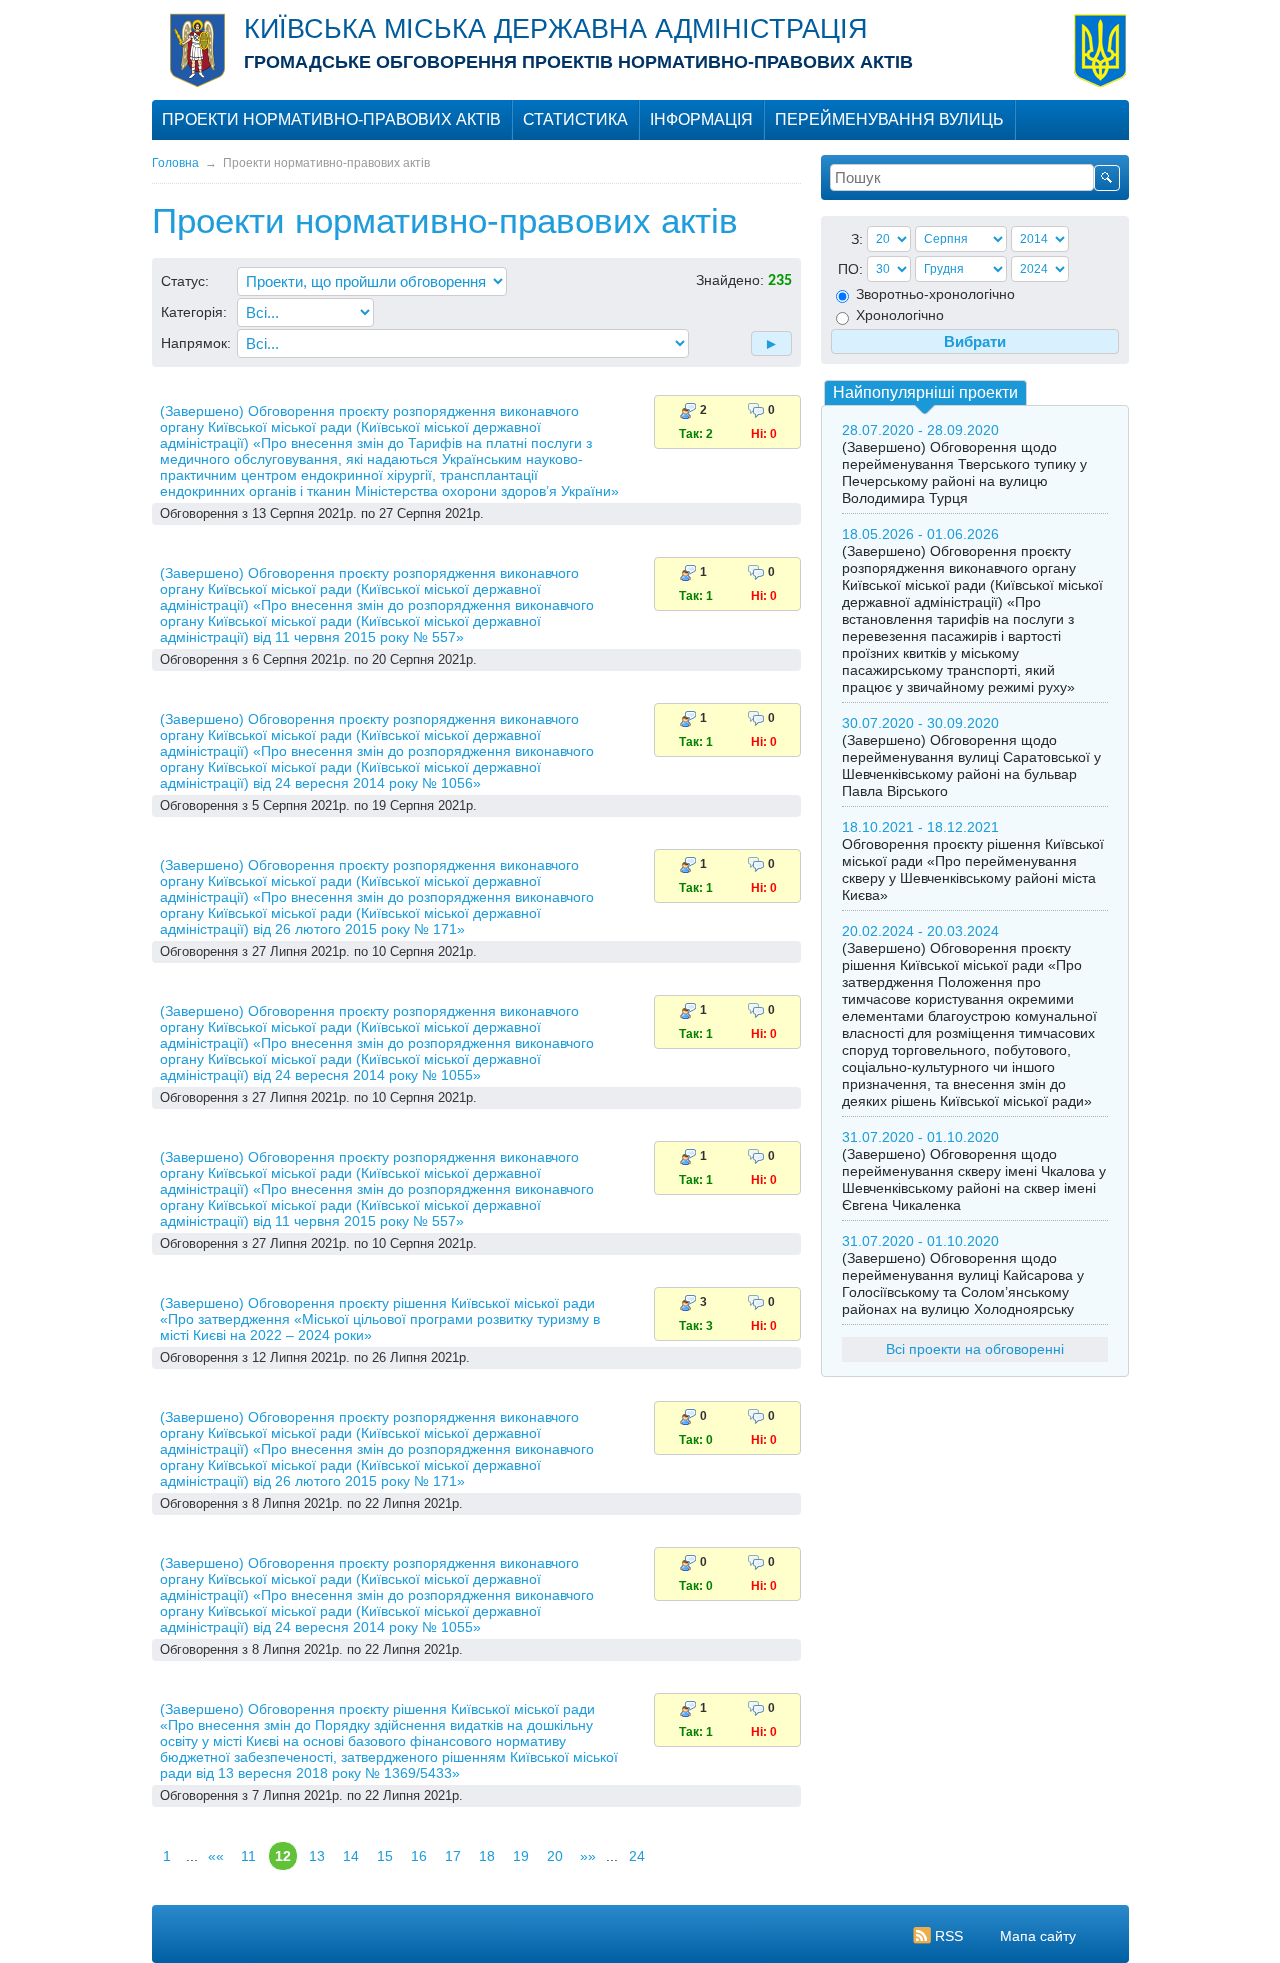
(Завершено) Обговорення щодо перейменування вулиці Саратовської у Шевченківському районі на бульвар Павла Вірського (971, 765)
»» (588, 1856)
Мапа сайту (1038, 1936)
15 (385, 1856)
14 (351, 1856)
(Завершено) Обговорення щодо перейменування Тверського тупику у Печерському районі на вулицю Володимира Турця (964, 472)
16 (419, 1856)
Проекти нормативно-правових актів (331, 119)
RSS (949, 1936)
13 (317, 1856)
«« (216, 1856)
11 (248, 1856)
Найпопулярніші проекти (925, 392)
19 (521, 1856)
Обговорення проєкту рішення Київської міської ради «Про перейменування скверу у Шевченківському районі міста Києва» (973, 869)
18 (487, 1856)
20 (555, 1856)
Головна (175, 163)
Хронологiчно (898, 315)
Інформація (701, 119)
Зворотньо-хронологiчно (933, 294)
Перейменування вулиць (889, 119)
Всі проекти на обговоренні (975, 1349)
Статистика (575, 119)
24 (637, 1856)
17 (453, 1856)
